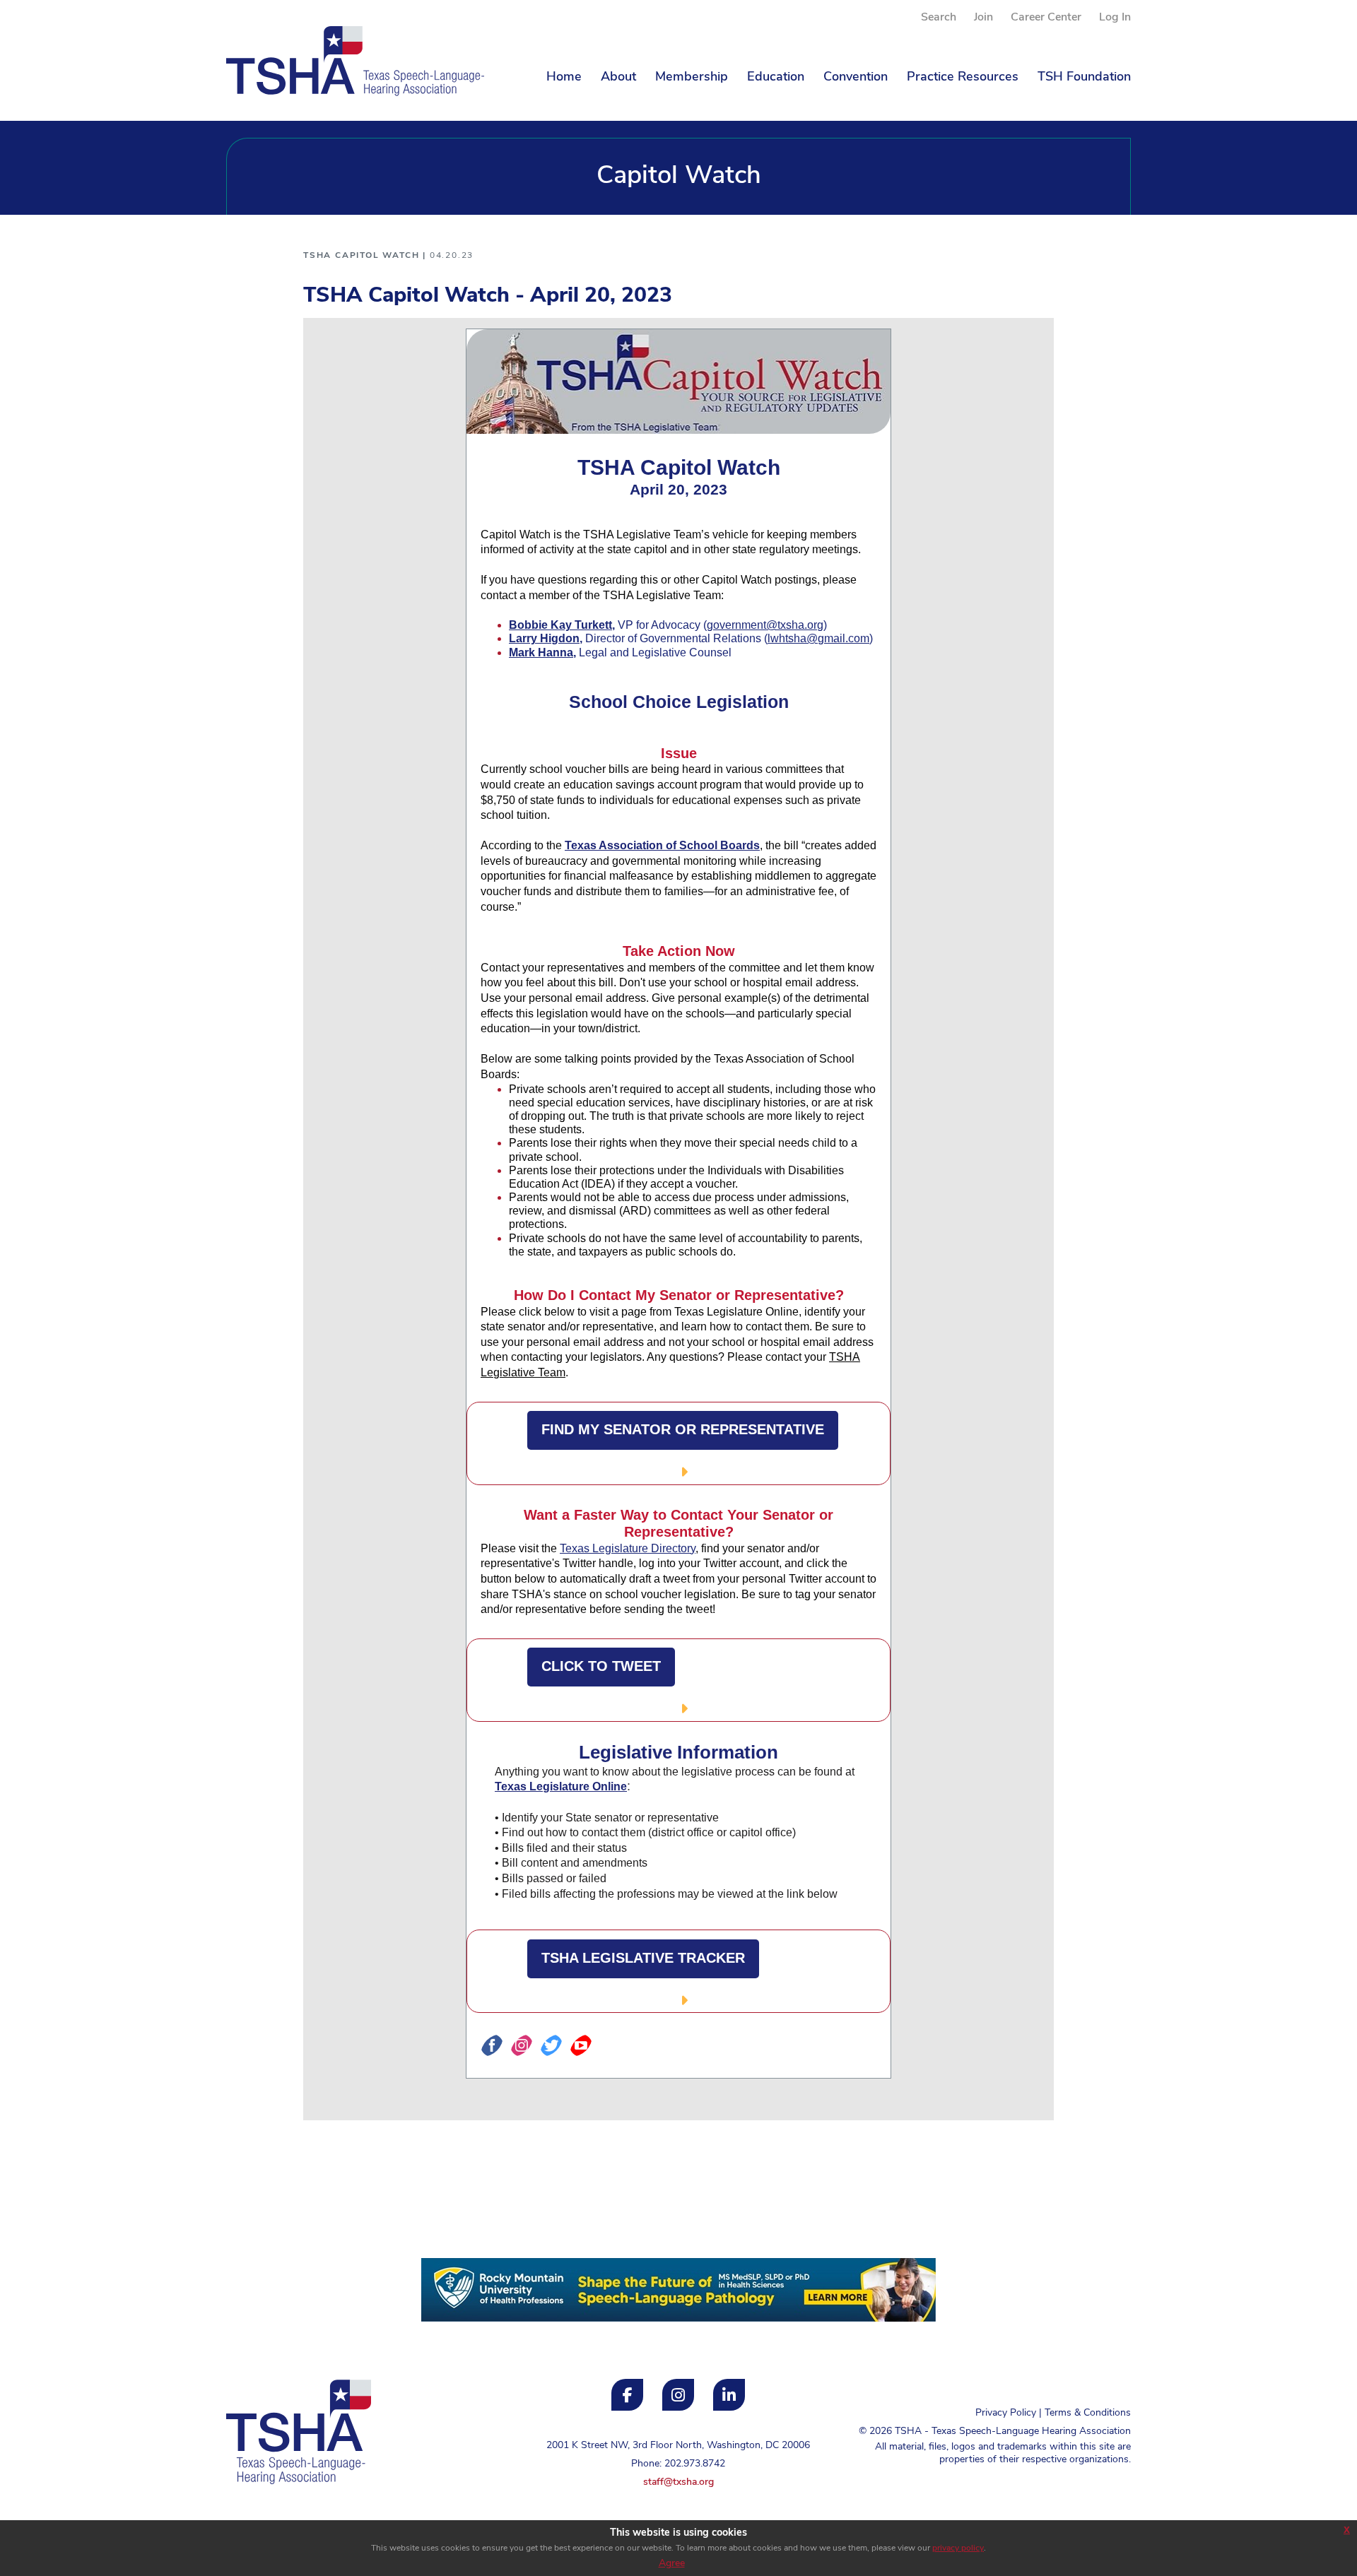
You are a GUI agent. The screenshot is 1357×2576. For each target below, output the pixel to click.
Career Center (1046, 18)
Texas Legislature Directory (628, 1548)
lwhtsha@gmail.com (818, 638)
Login (239, 2518)
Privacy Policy (1006, 2413)
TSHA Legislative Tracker (643, 1958)
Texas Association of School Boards (662, 845)
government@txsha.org (765, 625)
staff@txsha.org (678, 2482)
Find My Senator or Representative (683, 1429)
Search (939, 18)
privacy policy (958, 2548)
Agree (672, 2564)
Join (983, 18)
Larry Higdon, (546, 638)
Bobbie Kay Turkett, (562, 625)
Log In (1115, 18)
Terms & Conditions (1088, 2413)
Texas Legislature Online (561, 1786)
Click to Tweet (601, 1666)
